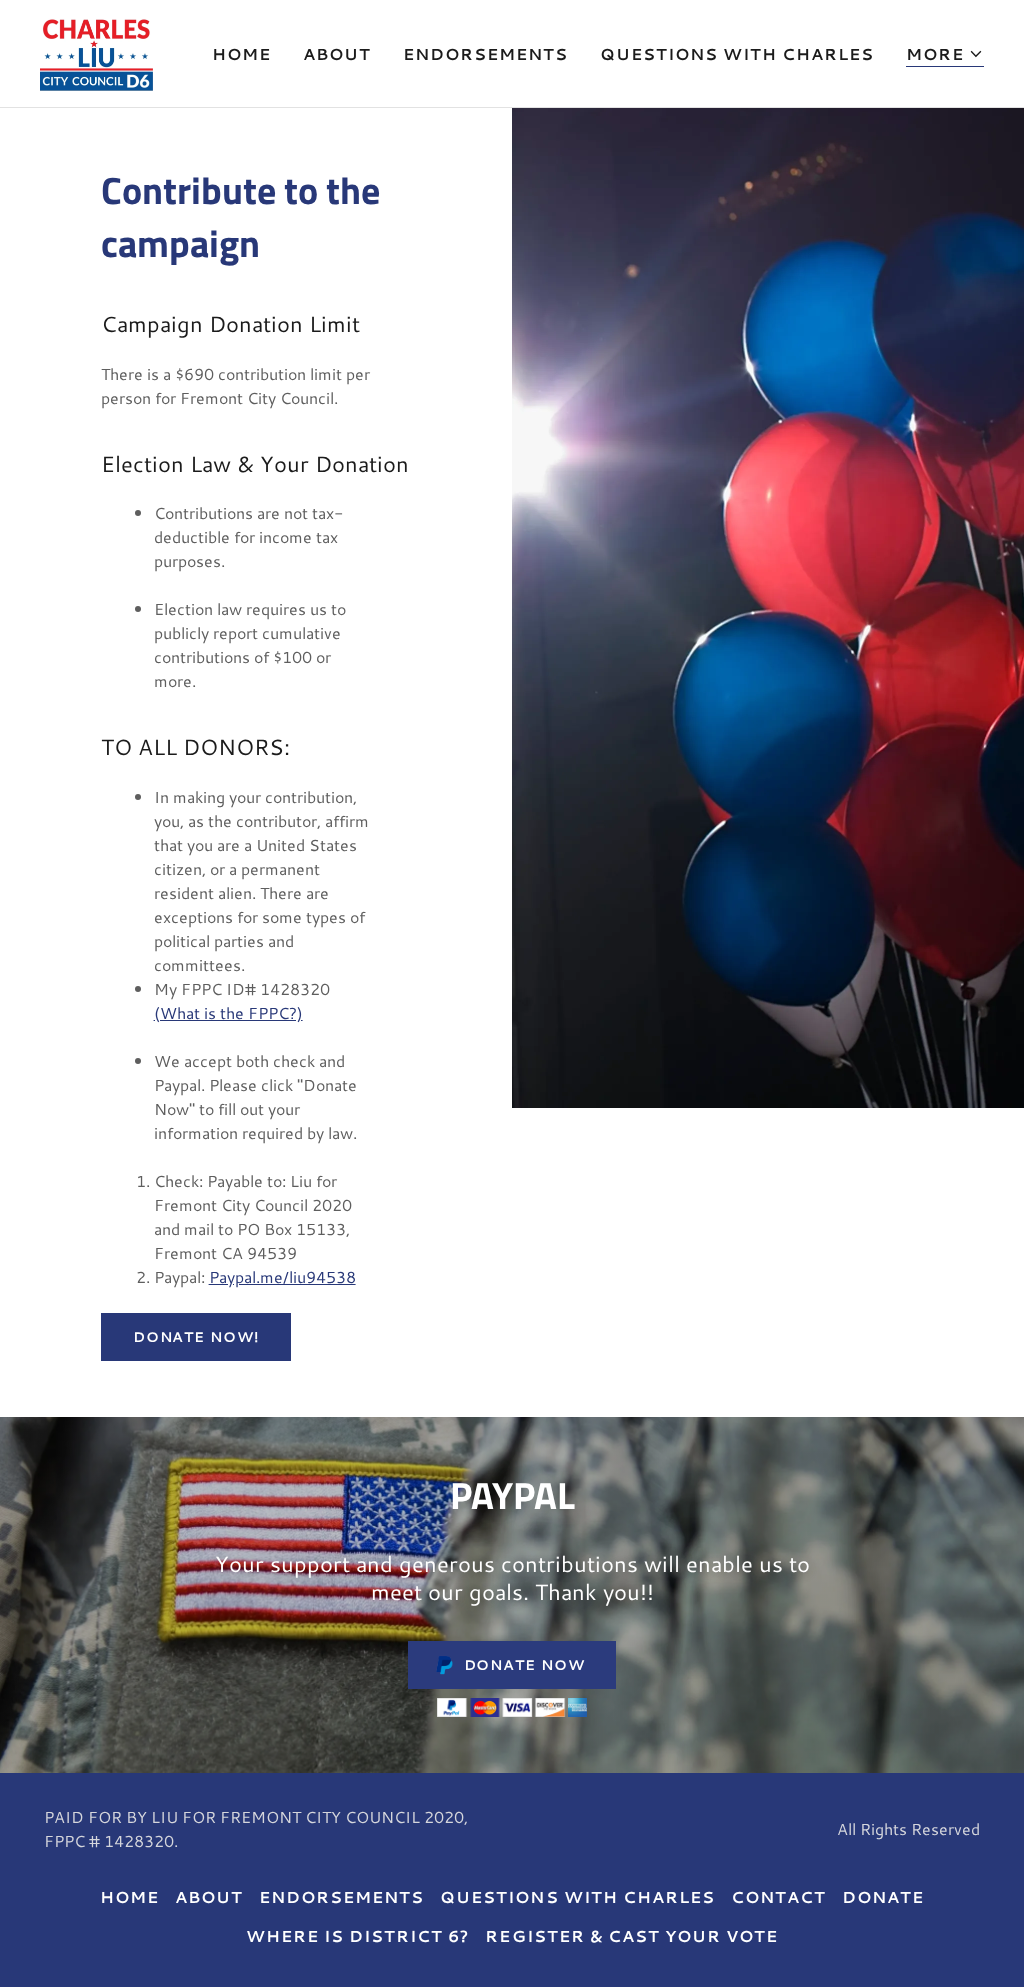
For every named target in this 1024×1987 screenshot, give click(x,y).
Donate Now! (196, 1337)
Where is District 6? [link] (357, 1935)
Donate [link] (883, 1896)
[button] (945, 54)
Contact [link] (778, 1896)
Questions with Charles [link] (737, 53)
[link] (96, 50)
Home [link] (241, 53)
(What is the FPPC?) (228, 1012)
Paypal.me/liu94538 (282, 1276)
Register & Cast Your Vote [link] (631, 1935)
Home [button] (129, 1896)
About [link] (337, 53)
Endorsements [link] (485, 53)
